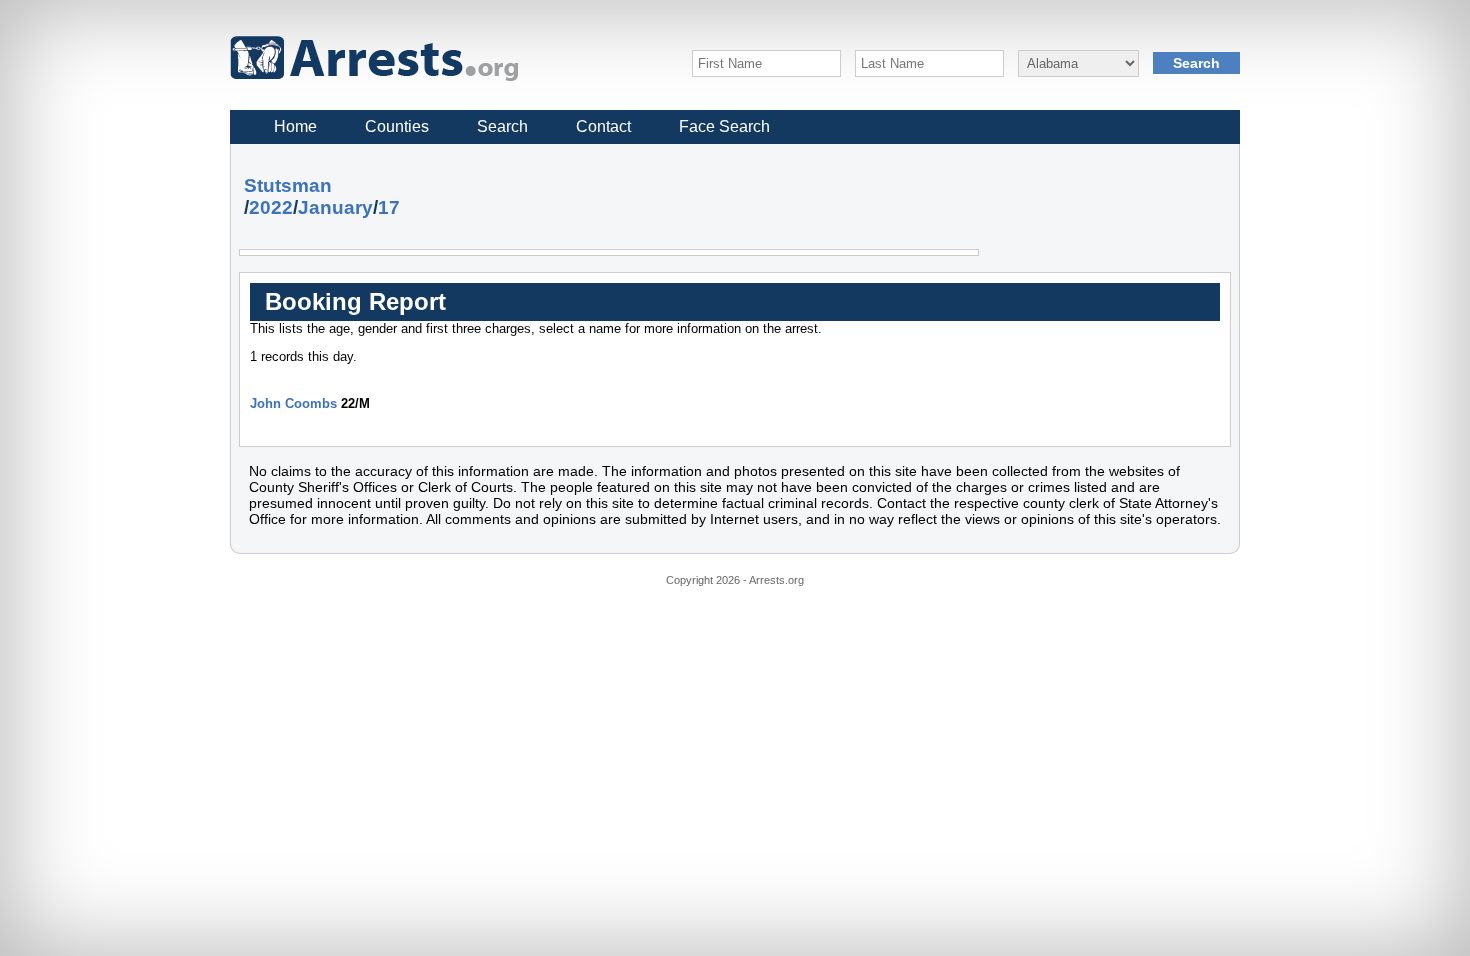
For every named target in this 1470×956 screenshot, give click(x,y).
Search (502, 126)
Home (295, 126)
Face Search (724, 126)
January (335, 207)
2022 (271, 207)
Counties (397, 126)
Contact (603, 126)
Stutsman (288, 185)
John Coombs (293, 403)
